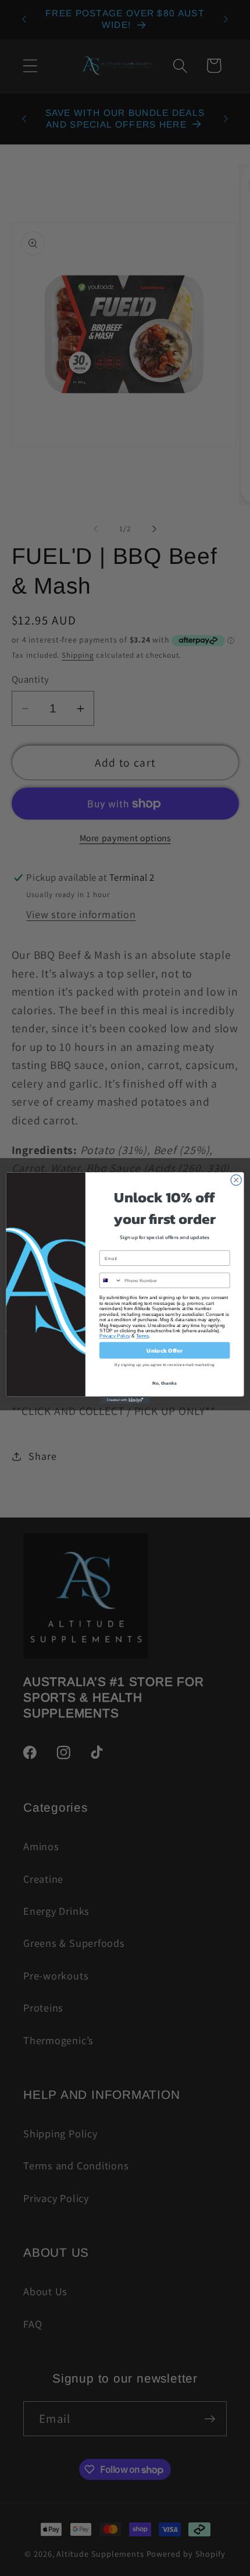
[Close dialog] (236, 1180)
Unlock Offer (164, 1350)
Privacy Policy (115, 1336)
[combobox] (110, 1280)
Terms (143, 1336)
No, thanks (164, 1383)
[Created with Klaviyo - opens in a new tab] (125, 1400)
